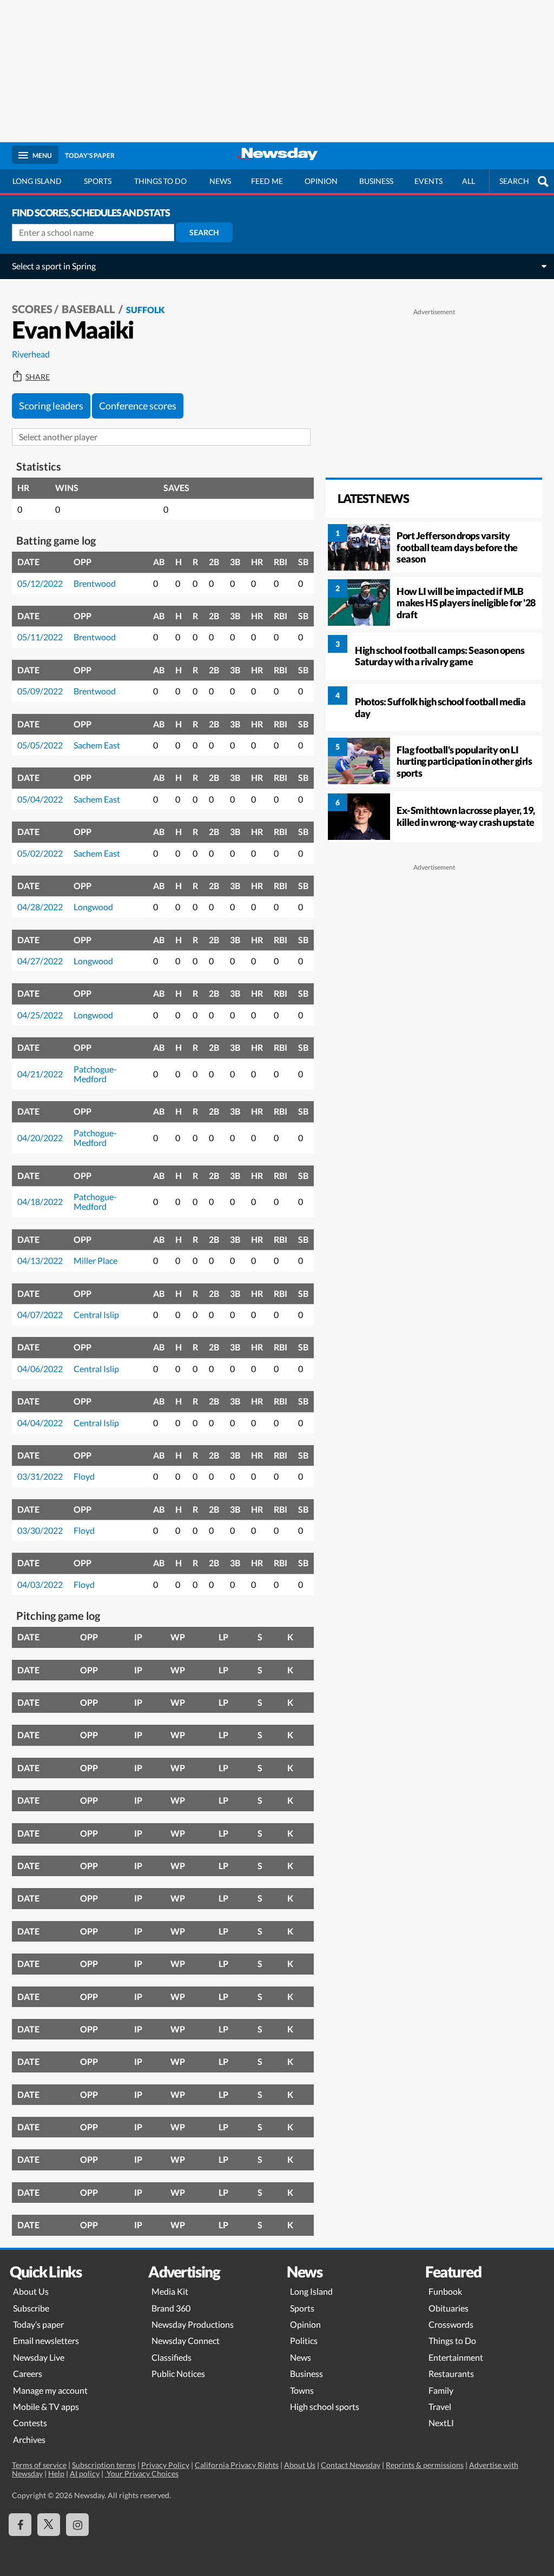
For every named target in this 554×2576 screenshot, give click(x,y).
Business (376, 181)
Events (428, 181)
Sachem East (97, 745)
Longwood (93, 907)
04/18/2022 (40, 1201)
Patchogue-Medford (95, 1074)
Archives (29, 2439)
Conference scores (138, 406)
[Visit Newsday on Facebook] (20, 2525)
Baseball (89, 309)
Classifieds (172, 2357)
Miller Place (95, 1260)
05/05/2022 (40, 745)
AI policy (85, 2474)
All (469, 181)
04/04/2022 (40, 1423)
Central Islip (96, 1315)
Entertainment (456, 2357)
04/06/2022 (40, 1369)
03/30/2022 (40, 1530)
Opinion (321, 181)
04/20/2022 (40, 1138)
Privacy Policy (165, 2465)
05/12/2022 (40, 583)
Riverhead (31, 354)
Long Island (37, 181)
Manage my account (50, 2390)
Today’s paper (38, 2324)
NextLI (441, 2423)
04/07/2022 (40, 1315)
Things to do (160, 181)
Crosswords (451, 2324)
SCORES (32, 309)
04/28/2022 (40, 907)
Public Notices (178, 2373)
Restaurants (451, 2373)
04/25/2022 (40, 1015)
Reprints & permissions (425, 2465)
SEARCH (514, 181)
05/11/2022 (40, 637)
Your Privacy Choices (142, 2474)
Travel (440, 2406)
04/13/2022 (40, 1260)
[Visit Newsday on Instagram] (77, 2525)
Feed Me (267, 181)
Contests (30, 2423)
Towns (302, 2390)
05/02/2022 (40, 853)
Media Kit (170, 2291)
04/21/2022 (40, 1074)
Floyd (84, 1476)
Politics (304, 2340)
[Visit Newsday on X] (49, 2525)
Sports (98, 181)
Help (56, 2474)
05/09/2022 (40, 691)
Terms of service (39, 2465)
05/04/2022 (40, 799)
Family (441, 2390)
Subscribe (31, 2308)
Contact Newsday (351, 2465)
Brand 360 (171, 2308)
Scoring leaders (51, 406)
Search (204, 232)
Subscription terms (104, 2465)
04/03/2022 (40, 1584)
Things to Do (452, 2340)
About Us (31, 2291)
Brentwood (95, 583)
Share (38, 377)
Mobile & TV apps (46, 2406)
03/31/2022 (40, 1476)
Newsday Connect (186, 2340)
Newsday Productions (193, 2324)
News (220, 181)
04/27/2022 (40, 961)
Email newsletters (46, 2340)
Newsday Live (39, 2357)
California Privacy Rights (237, 2465)
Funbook (445, 2291)
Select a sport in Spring (54, 266)
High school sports (325, 2406)
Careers (28, 2373)
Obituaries (449, 2308)
